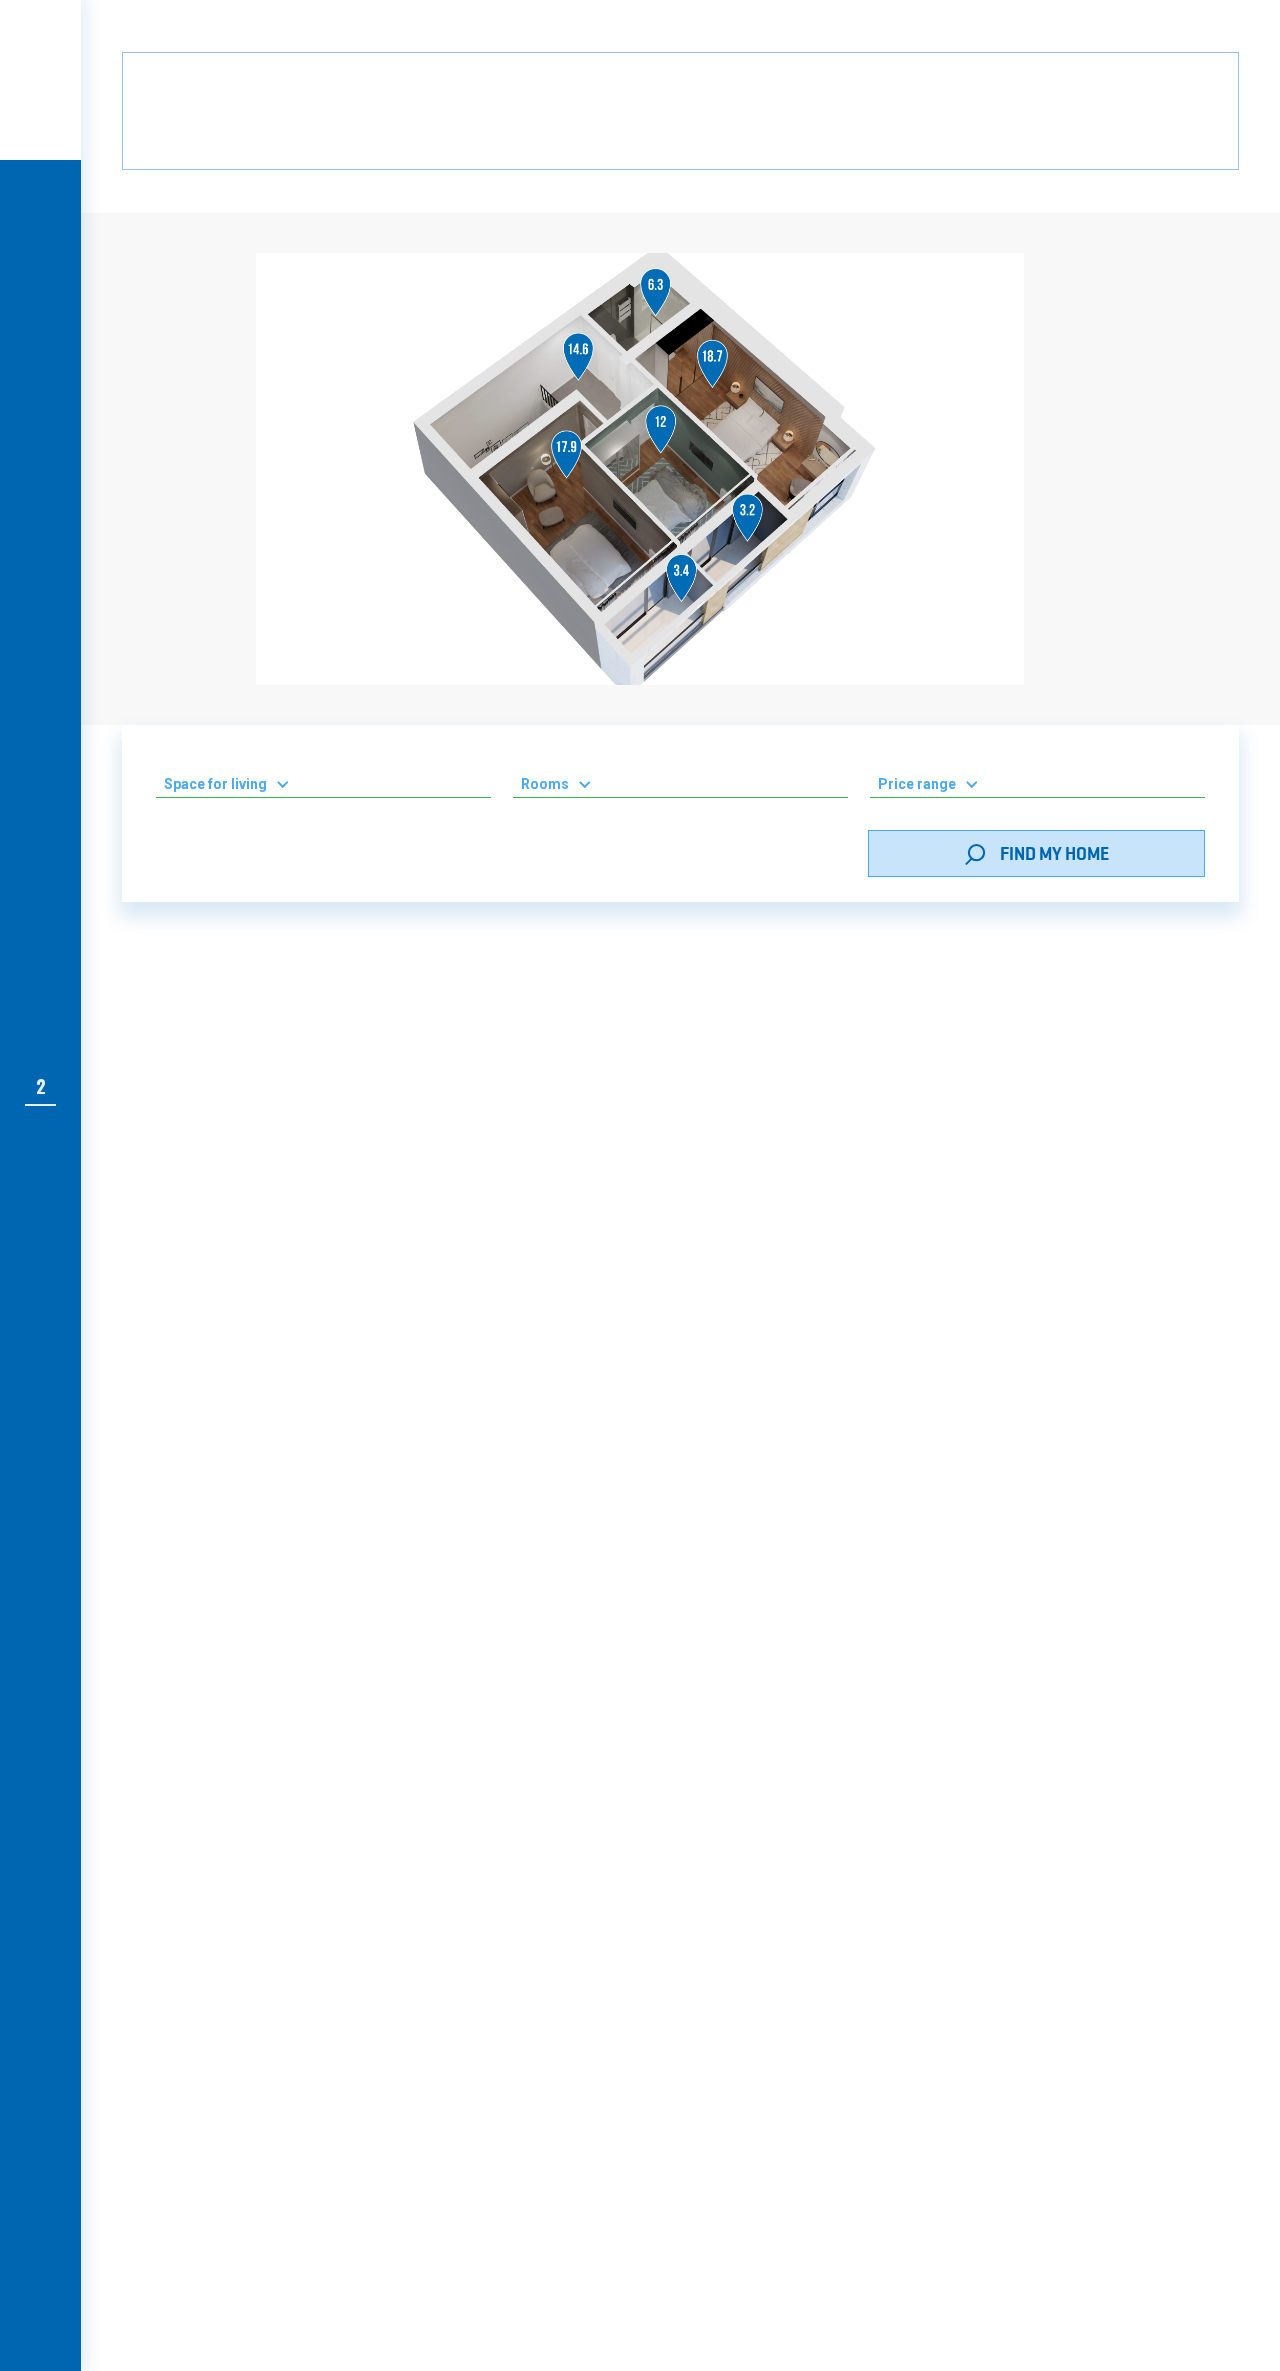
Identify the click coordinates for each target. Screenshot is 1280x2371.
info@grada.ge (753, 1912)
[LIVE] (40, 202)
